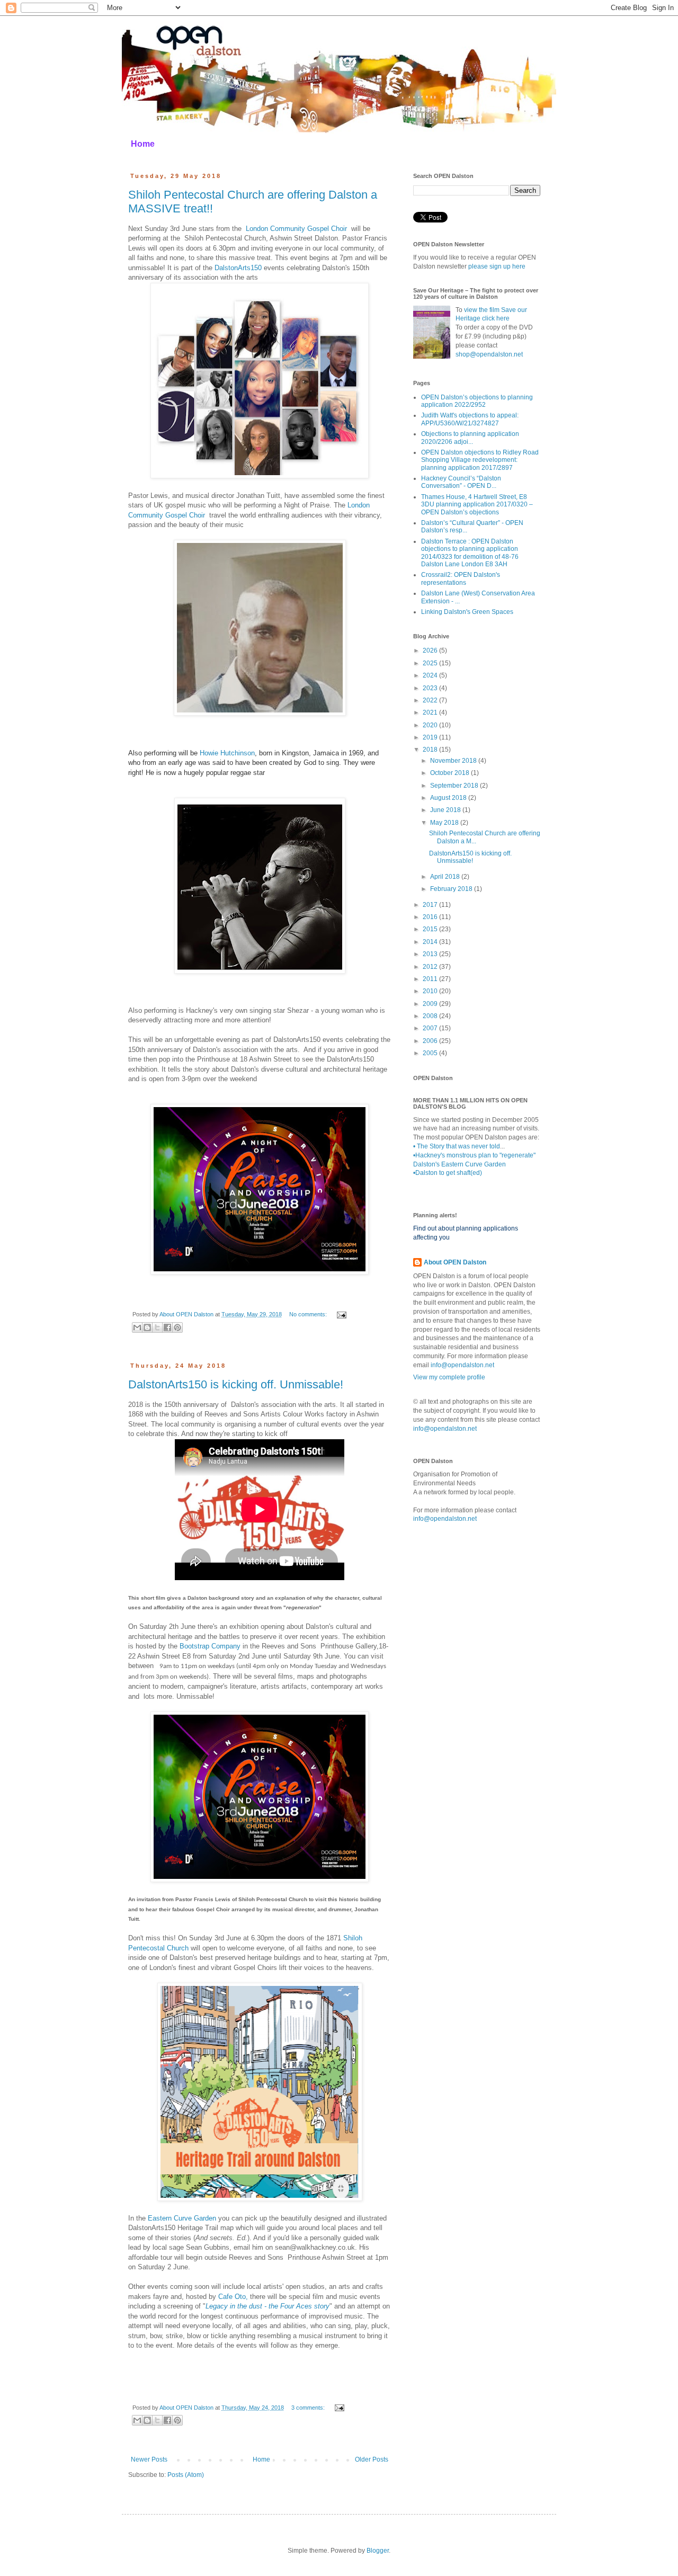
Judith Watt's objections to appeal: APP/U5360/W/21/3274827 (470, 419)
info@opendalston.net (462, 1365)
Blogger (378, 2551)
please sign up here (497, 266)
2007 (431, 1028)
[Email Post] (340, 1314)
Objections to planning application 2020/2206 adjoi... (470, 438)
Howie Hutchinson (227, 753)
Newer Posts (149, 2459)
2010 (431, 991)
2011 (431, 979)
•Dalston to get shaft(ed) (448, 1173)
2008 (431, 1016)
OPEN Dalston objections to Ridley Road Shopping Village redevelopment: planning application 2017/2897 (480, 460)
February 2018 (452, 889)
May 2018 (445, 823)
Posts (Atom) (186, 2475)
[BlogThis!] (147, 1327)
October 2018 (450, 773)
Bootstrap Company (210, 1646)
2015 (431, 929)
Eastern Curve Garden (182, 2218)
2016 (431, 917)
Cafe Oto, (233, 2297)
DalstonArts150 (238, 268)
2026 (431, 650)
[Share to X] (157, 1327)
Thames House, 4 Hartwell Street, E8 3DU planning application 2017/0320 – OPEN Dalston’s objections (477, 505)
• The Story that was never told (457, 1146)
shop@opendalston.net (489, 354)
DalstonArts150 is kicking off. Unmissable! (236, 1384)
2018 (431, 750)
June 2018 (446, 810)
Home (143, 144)
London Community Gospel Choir (296, 229)
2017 (431, 905)
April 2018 (446, 877)
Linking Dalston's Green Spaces (467, 612)
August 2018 (449, 798)
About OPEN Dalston (455, 1262)
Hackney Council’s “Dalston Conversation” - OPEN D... (461, 482)
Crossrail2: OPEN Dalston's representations (461, 578)
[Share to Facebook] (167, 1327)
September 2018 (455, 786)
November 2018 (454, 761)
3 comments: (309, 2408)
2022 (431, 700)
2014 (431, 942)
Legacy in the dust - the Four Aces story (267, 2306)
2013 (431, 954)
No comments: (309, 1314)
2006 (431, 1041)
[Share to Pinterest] (177, 1327)
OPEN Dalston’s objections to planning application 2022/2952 (477, 401)
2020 (431, 725)
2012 (431, 967)
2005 (431, 1053)
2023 (431, 688)
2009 (431, 1004)
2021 (431, 712)
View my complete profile (449, 1377)
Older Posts (372, 2459)
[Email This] (137, 1327)
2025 (431, 663)
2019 (431, 737)
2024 (431, 675)
